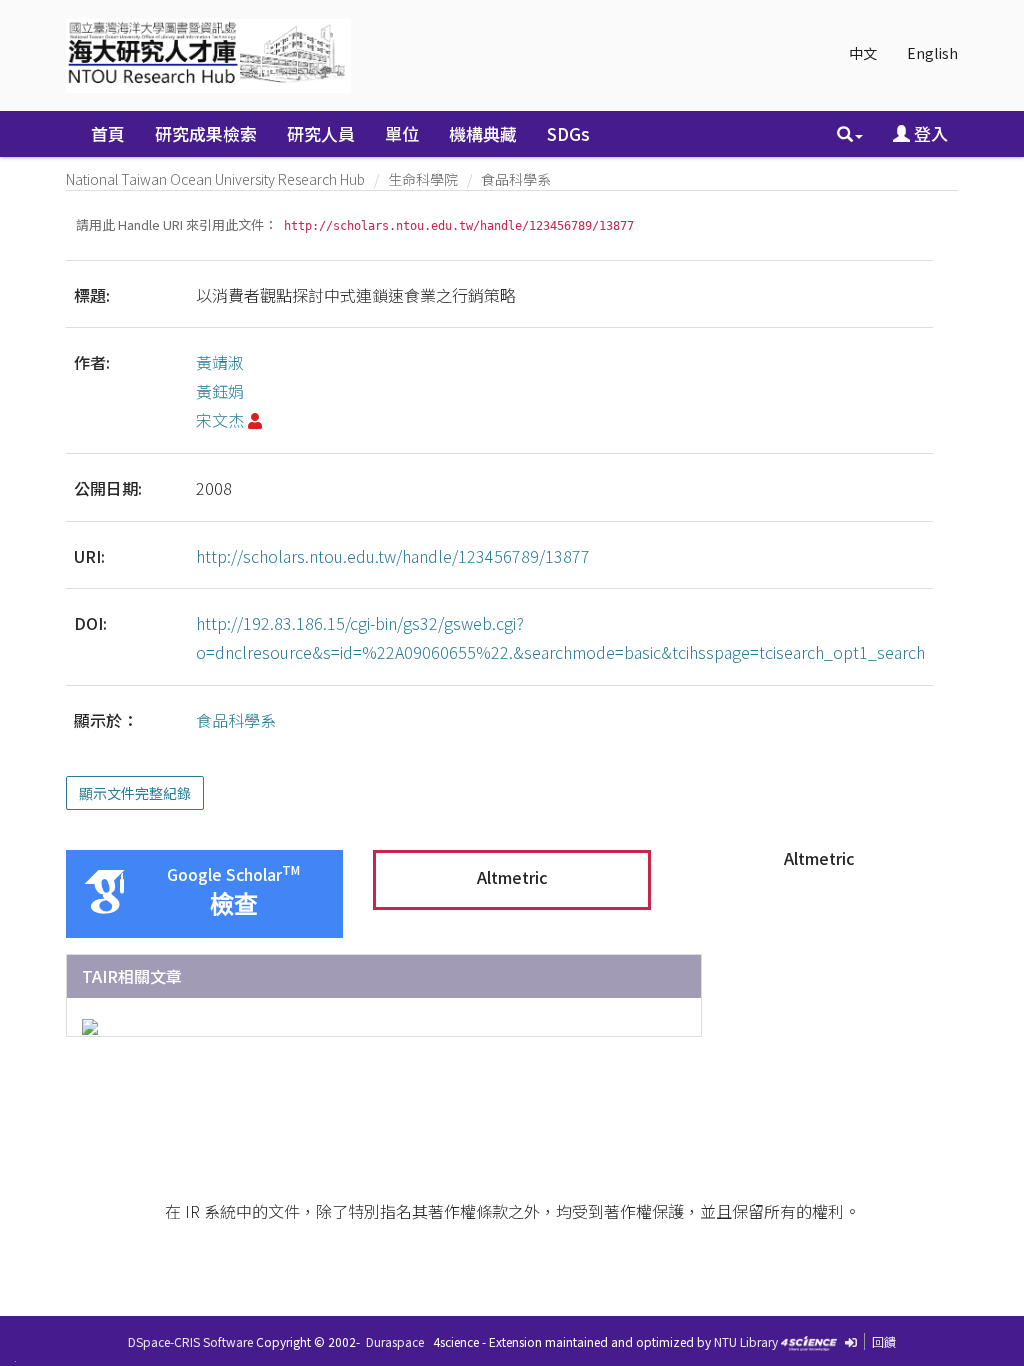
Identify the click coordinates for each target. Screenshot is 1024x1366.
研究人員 (321, 133)
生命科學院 (423, 179)
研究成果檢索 (206, 133)
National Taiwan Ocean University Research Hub (215, 179)
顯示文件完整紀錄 (135, 793)
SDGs (568, 133)
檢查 (234, 904)
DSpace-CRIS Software (190, 1341)
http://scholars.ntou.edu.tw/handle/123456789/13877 (393, 556)
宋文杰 (220, 420)
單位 (402, 133)
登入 (929, 133)
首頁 (108, 133)
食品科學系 (516, 179)
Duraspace (395, 1341)
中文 (863, 53)
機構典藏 (483, 133)
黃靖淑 (220, 362)
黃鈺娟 (220, 391)
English (932, 53)
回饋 (884, 1341)
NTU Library (746, 1341)
